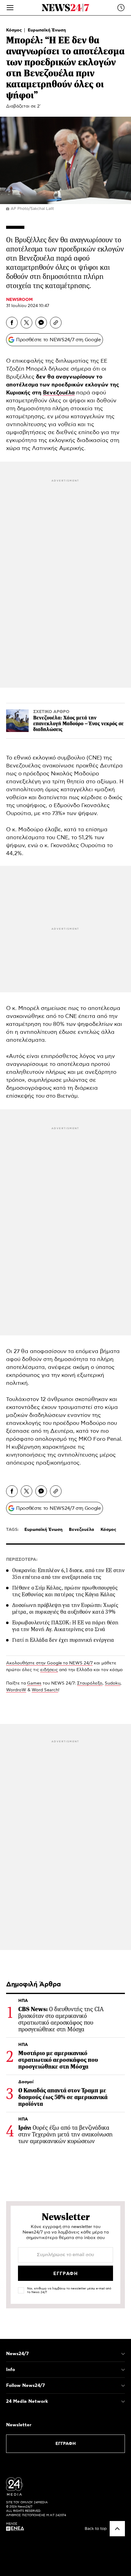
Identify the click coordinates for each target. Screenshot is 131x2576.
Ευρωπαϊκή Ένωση (47, 30)
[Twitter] (27, 323)
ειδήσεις (49, 1670)
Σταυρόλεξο (90, 1683)
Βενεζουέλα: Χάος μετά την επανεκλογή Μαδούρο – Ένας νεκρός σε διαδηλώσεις (78, 724)
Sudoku (113, 1683)
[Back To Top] (117, 2529)
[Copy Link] (56, 323)
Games (34, 1683)
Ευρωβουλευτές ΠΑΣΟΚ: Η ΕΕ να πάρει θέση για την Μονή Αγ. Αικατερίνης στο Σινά (65, 1626)
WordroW (16, 1690)
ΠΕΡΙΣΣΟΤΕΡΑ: (22, 1560)
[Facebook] (12, 323)
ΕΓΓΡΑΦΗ (66, 2444)
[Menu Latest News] (121, 8)
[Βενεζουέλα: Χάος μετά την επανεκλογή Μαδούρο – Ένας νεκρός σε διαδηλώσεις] (17, 721)
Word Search (45, 1690)
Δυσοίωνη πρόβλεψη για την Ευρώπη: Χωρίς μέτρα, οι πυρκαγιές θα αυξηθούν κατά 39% (65, 1608)
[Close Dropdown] (123, 2354)
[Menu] (10, 8)
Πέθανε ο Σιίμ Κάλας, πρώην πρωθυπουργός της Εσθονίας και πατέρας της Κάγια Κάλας (65, 1591)
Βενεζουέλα (59, 393)
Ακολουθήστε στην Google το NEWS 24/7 (49, 1663)
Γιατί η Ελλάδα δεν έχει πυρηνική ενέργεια (63, 1640)
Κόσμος (15, 30)
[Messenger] (41, 323)
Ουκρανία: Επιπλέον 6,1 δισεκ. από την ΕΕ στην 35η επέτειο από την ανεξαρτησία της (68, 1574)
